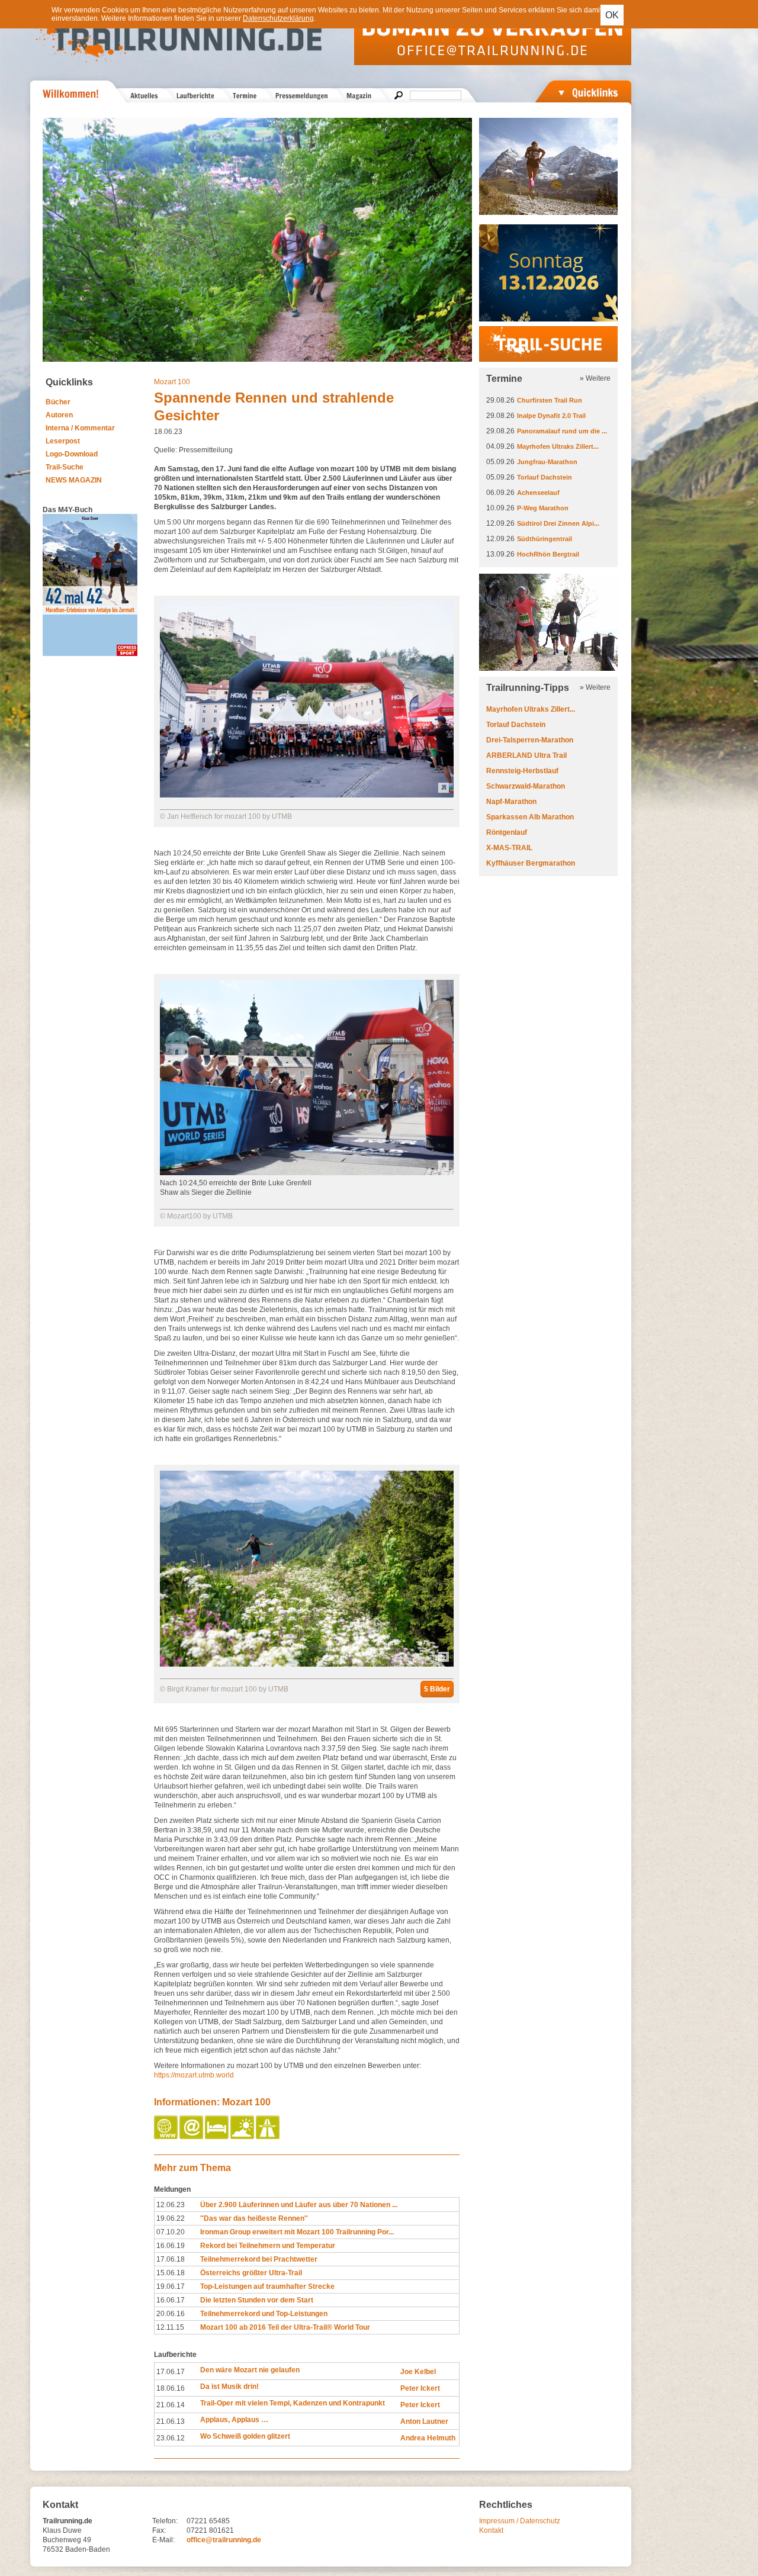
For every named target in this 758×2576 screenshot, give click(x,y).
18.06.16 (171, 2388)
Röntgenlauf (507, 832)
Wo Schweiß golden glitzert (245, 2436)
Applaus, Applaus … (234, 2420)
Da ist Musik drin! (229, 2387)
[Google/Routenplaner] (269, 2137)
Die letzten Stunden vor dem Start (257, 2300)
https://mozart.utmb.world (194, 2075)
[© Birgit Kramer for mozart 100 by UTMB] (307, 1664)
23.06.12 (171, 2438)
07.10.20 (171, 2232)
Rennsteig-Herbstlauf (522, 771)
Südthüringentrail (545, 539)
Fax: (159, 2530)
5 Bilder (437, 1689)
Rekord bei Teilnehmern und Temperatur (268, 2246)
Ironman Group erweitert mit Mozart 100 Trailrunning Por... (297, 2232)
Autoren (59, 415)
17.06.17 (171, 2372)
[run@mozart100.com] (192, 2137)
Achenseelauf (538, 493)
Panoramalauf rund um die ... (562, 431)
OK (612, 15)
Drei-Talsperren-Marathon (530, 740)
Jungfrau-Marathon (547, 462)
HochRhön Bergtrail (548, 554)
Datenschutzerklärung (278, 18)
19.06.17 (171, 2286)
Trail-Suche (65, 467)
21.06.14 (171, 2405)
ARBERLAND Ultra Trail (526, 755)
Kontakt (491, 2530)
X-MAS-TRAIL (509, 848)
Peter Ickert (420, 2388)
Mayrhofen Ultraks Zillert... (558, 446)
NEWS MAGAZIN (74, 480)
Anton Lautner (424, 2421)
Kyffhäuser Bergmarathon (531, 863)
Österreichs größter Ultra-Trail (251, 2273)
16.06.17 (171, 2300)
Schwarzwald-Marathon (526, 786)
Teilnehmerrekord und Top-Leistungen (264, 2314)
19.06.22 (171, 2218)
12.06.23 (171, 2205)
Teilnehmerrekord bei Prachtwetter (259, 2259)
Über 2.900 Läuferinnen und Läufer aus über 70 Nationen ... (299, 2205)
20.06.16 (171, 2314)
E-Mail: (163, 2540)
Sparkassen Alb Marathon (530, 817)
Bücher (58, 402)
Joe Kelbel (418, 2372)
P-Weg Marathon (543, 508)
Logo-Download (72, 454)
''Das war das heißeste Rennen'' (254, 2218)
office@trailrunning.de (224, 2540)
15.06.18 (171, 2273)
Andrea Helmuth (428, 2438)
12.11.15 (170, 2327)
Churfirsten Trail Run (550, 400)
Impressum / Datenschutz (520, 2521)
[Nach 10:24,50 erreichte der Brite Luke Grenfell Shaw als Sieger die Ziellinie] (307, 1173)
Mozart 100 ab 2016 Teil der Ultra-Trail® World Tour (285, 2327)
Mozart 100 (172, 382)
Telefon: (165, 2521)
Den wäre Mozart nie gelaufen (250, 2370)
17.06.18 (171, 2259)
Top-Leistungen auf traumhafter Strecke (267, 2286)
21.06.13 (171, 2421)
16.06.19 (171, 2246)
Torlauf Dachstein (545, 477)
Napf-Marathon (511, 802)
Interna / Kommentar (80, 428)
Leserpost (63, 441)
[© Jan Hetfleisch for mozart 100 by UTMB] (307, 795)
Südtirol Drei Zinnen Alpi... (558, 523)
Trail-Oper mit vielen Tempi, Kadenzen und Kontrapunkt (293, 2403)
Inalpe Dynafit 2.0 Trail (551, 416)
